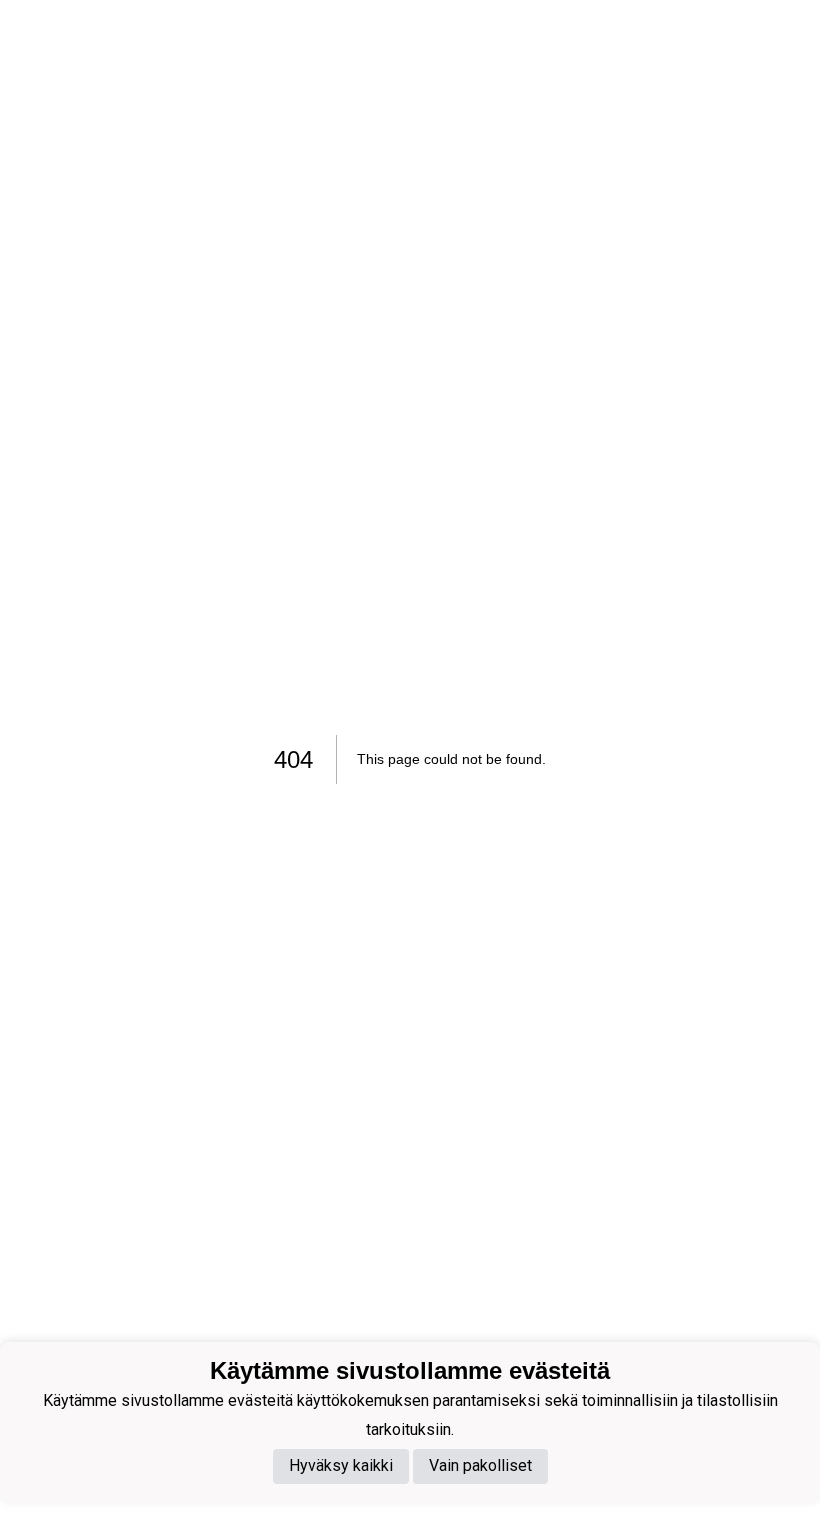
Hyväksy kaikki (341, 1465)
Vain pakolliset (480, 1465)
